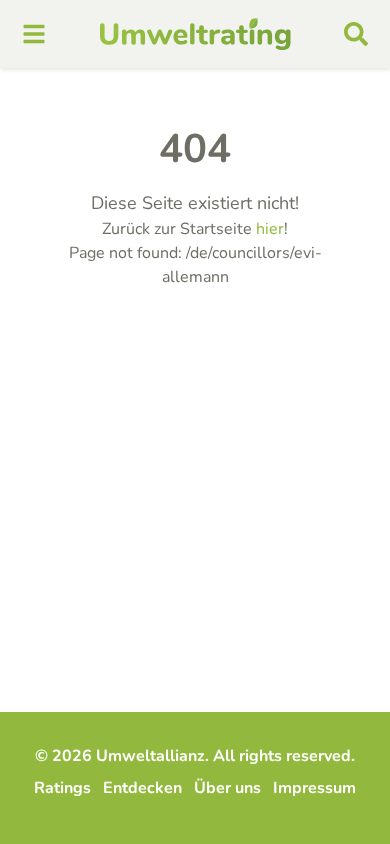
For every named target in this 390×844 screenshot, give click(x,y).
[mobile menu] (34, 34)
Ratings (62, 788)
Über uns (227, 788)
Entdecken (142, 788)
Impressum (314, 788)
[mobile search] (356, 34)
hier (270, 229)
